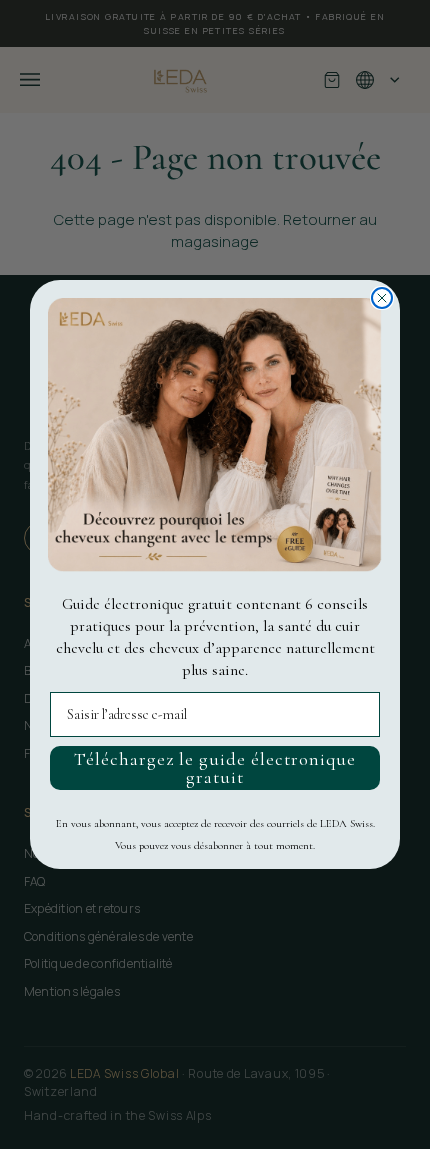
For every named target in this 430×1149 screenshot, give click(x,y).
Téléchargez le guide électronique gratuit (215, 768)
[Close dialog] (382, 298)
